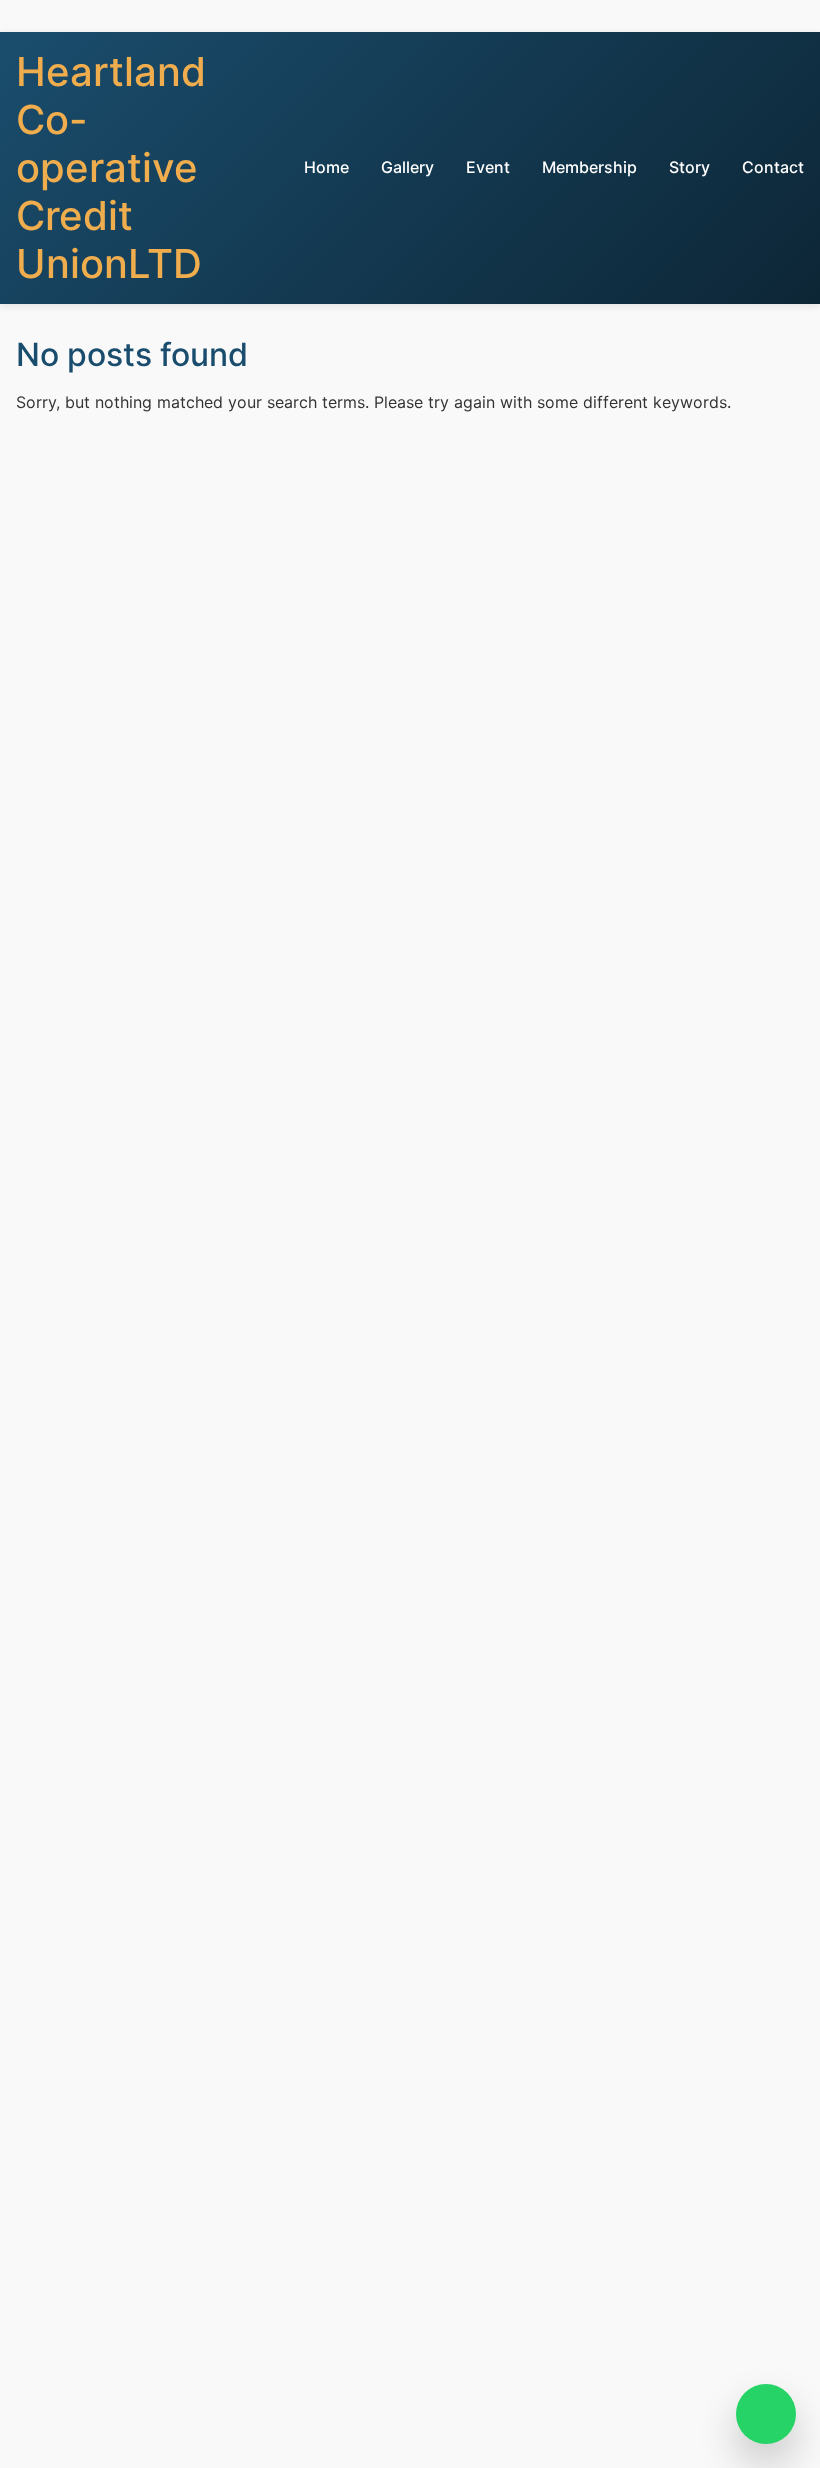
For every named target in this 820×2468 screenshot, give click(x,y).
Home (326, 167)
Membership (589, 167)
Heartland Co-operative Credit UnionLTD (111, 167)
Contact (773, 167)
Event (488, 167)
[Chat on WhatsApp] (766, 2414)
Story (689, 167)
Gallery (407, 167)
